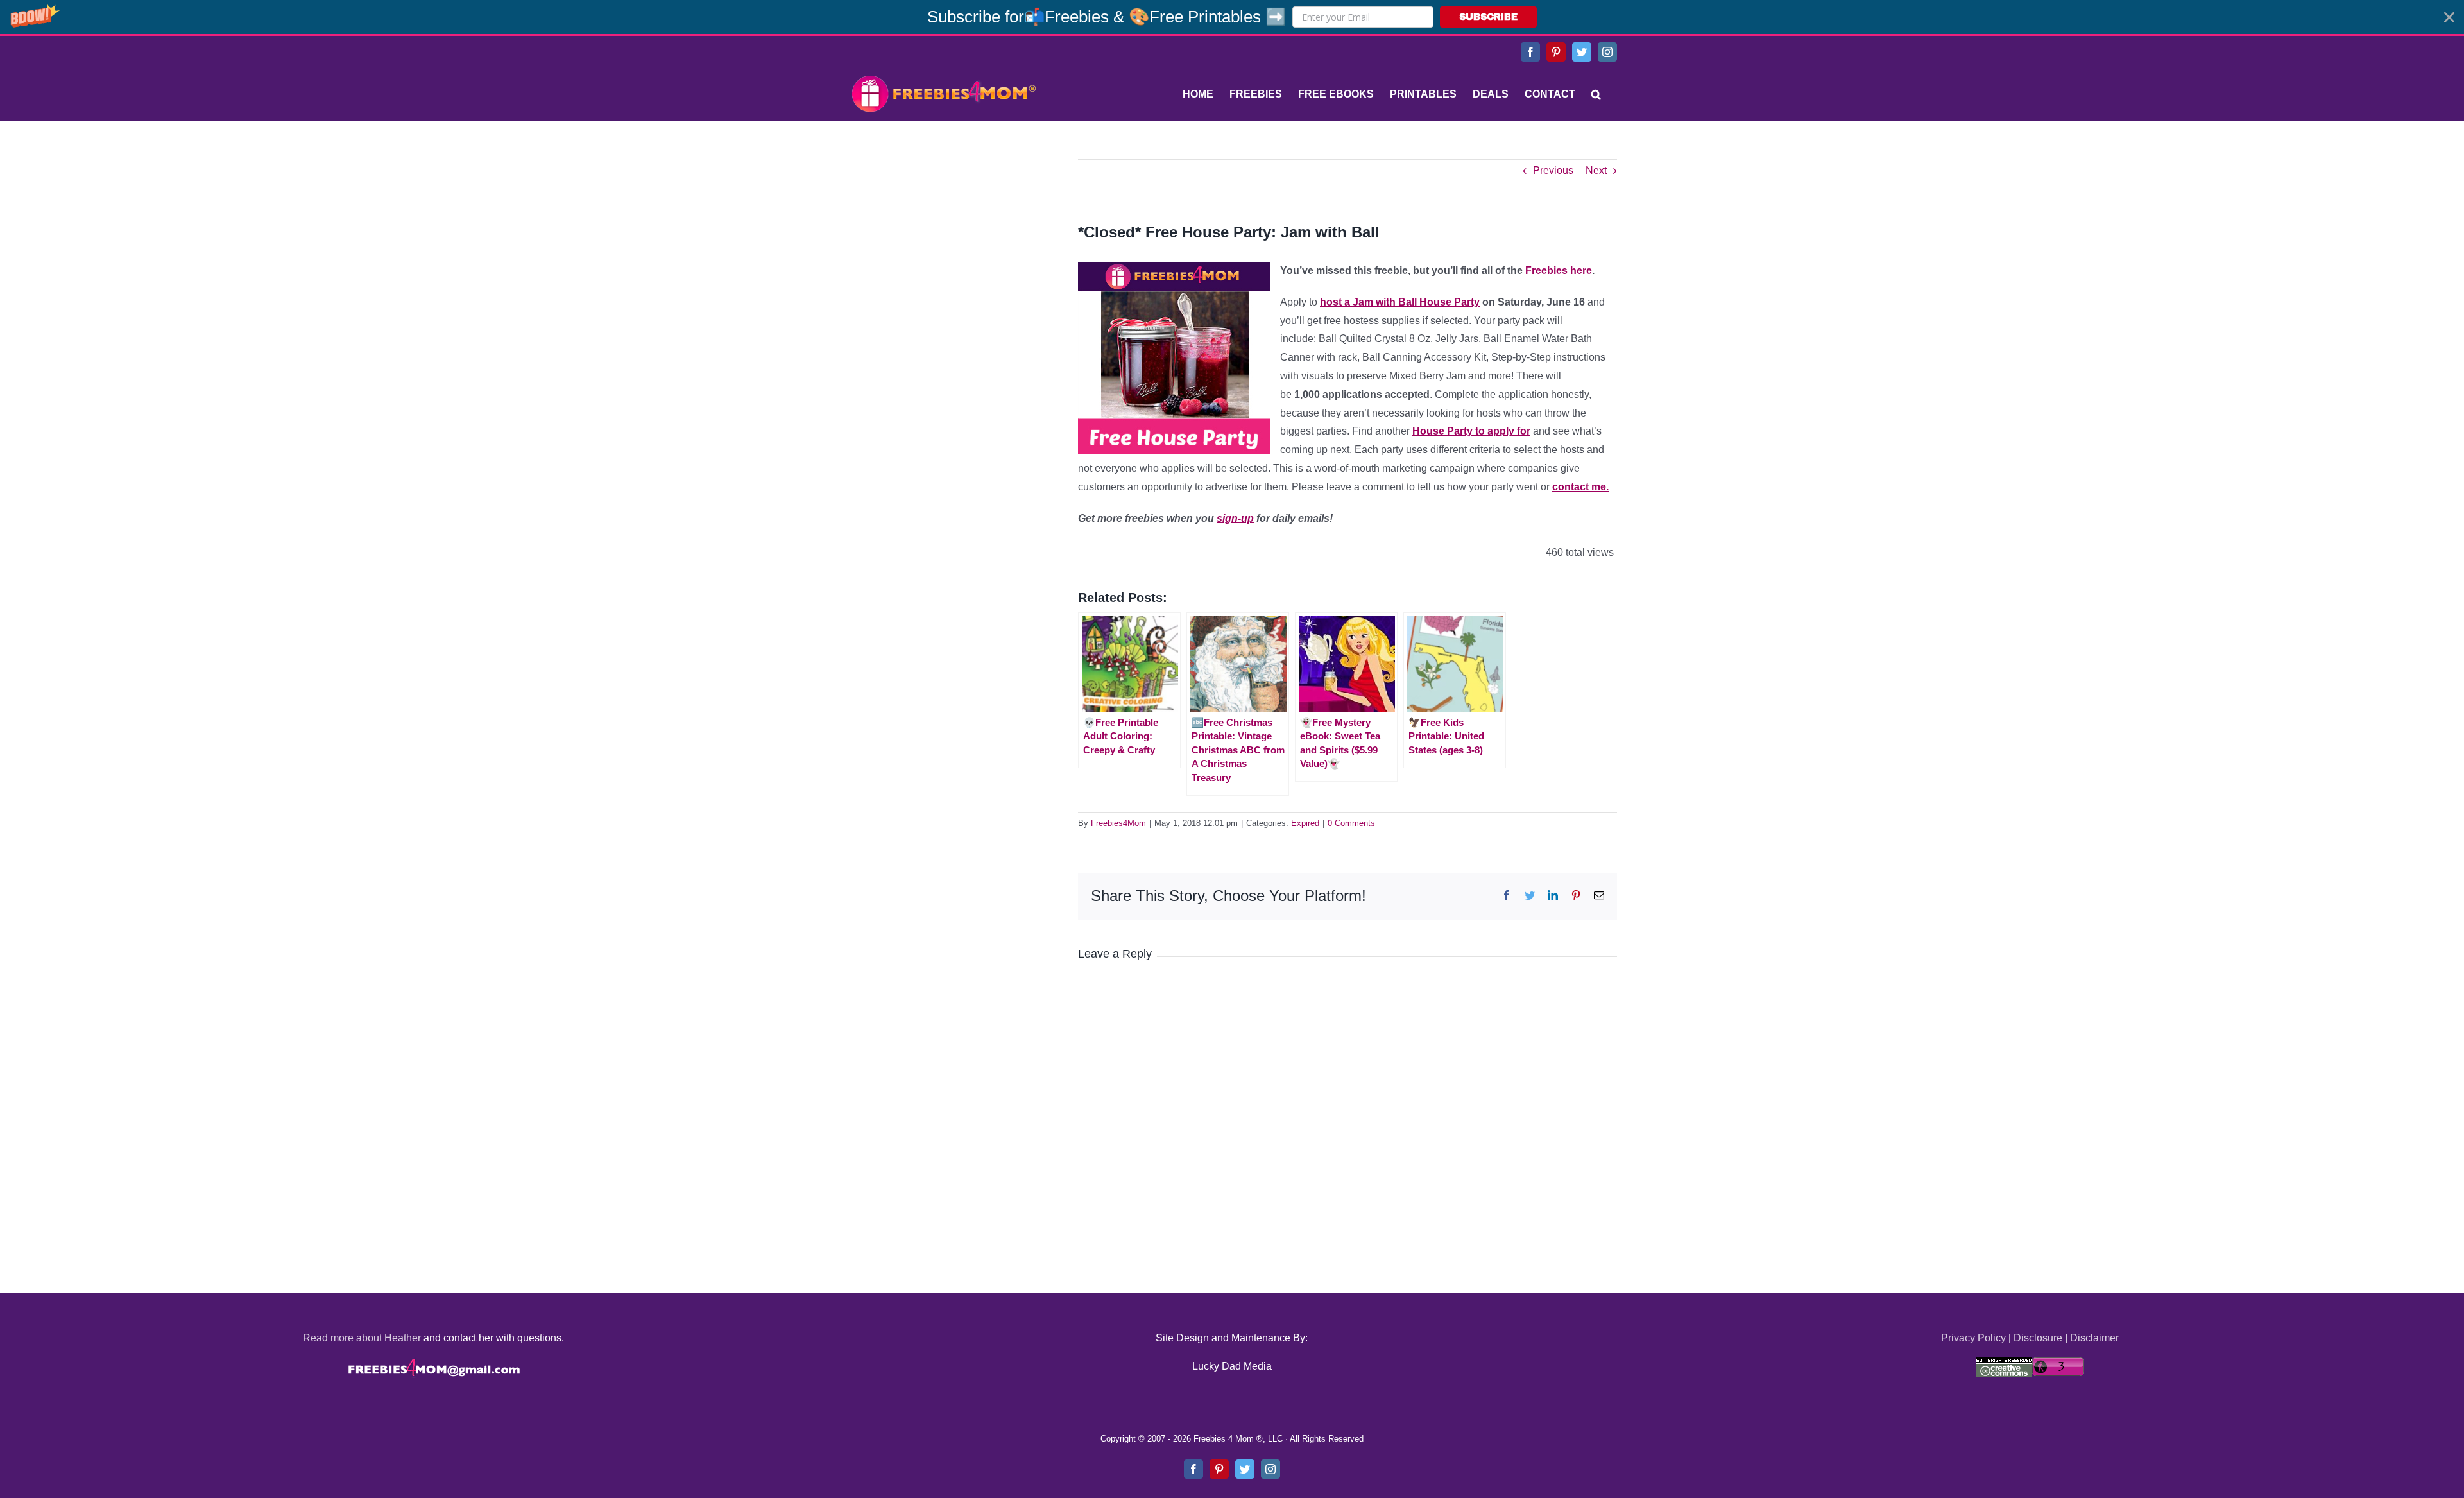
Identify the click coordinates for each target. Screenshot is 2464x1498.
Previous (1553, 170)
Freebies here (1559, 271)
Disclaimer (2094, 1338)
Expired (1305, 823)
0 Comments (1351, 823)
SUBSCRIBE (1488, 17)
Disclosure (2038, 1338)
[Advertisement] (943, 239)
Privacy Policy (1973, 1338)
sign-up (1235, 518)
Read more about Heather (362, 1338)
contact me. (1580, 487)
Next (1596, 170)
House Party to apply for (1471, 431)
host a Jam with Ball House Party (1400, 302)
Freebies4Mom (1118, 823)
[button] (1232, 17)
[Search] (1596, 94)
